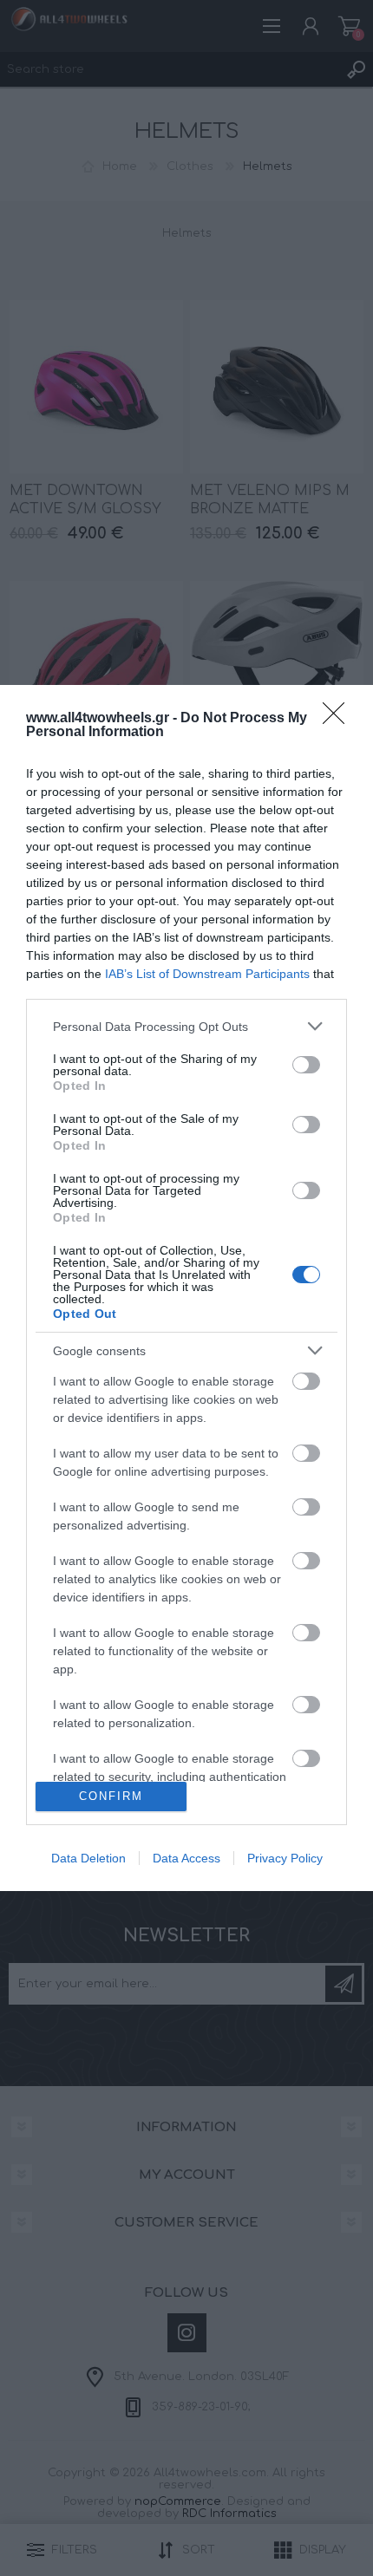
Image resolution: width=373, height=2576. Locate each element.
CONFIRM (111, 1796)
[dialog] (186, 1288)
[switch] (306, 1065)
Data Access (186, 1858)
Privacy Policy (285, 1858)
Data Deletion (88, 1858)
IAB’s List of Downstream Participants (207, 974)
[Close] (339, 719)
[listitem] (186, 1026)
